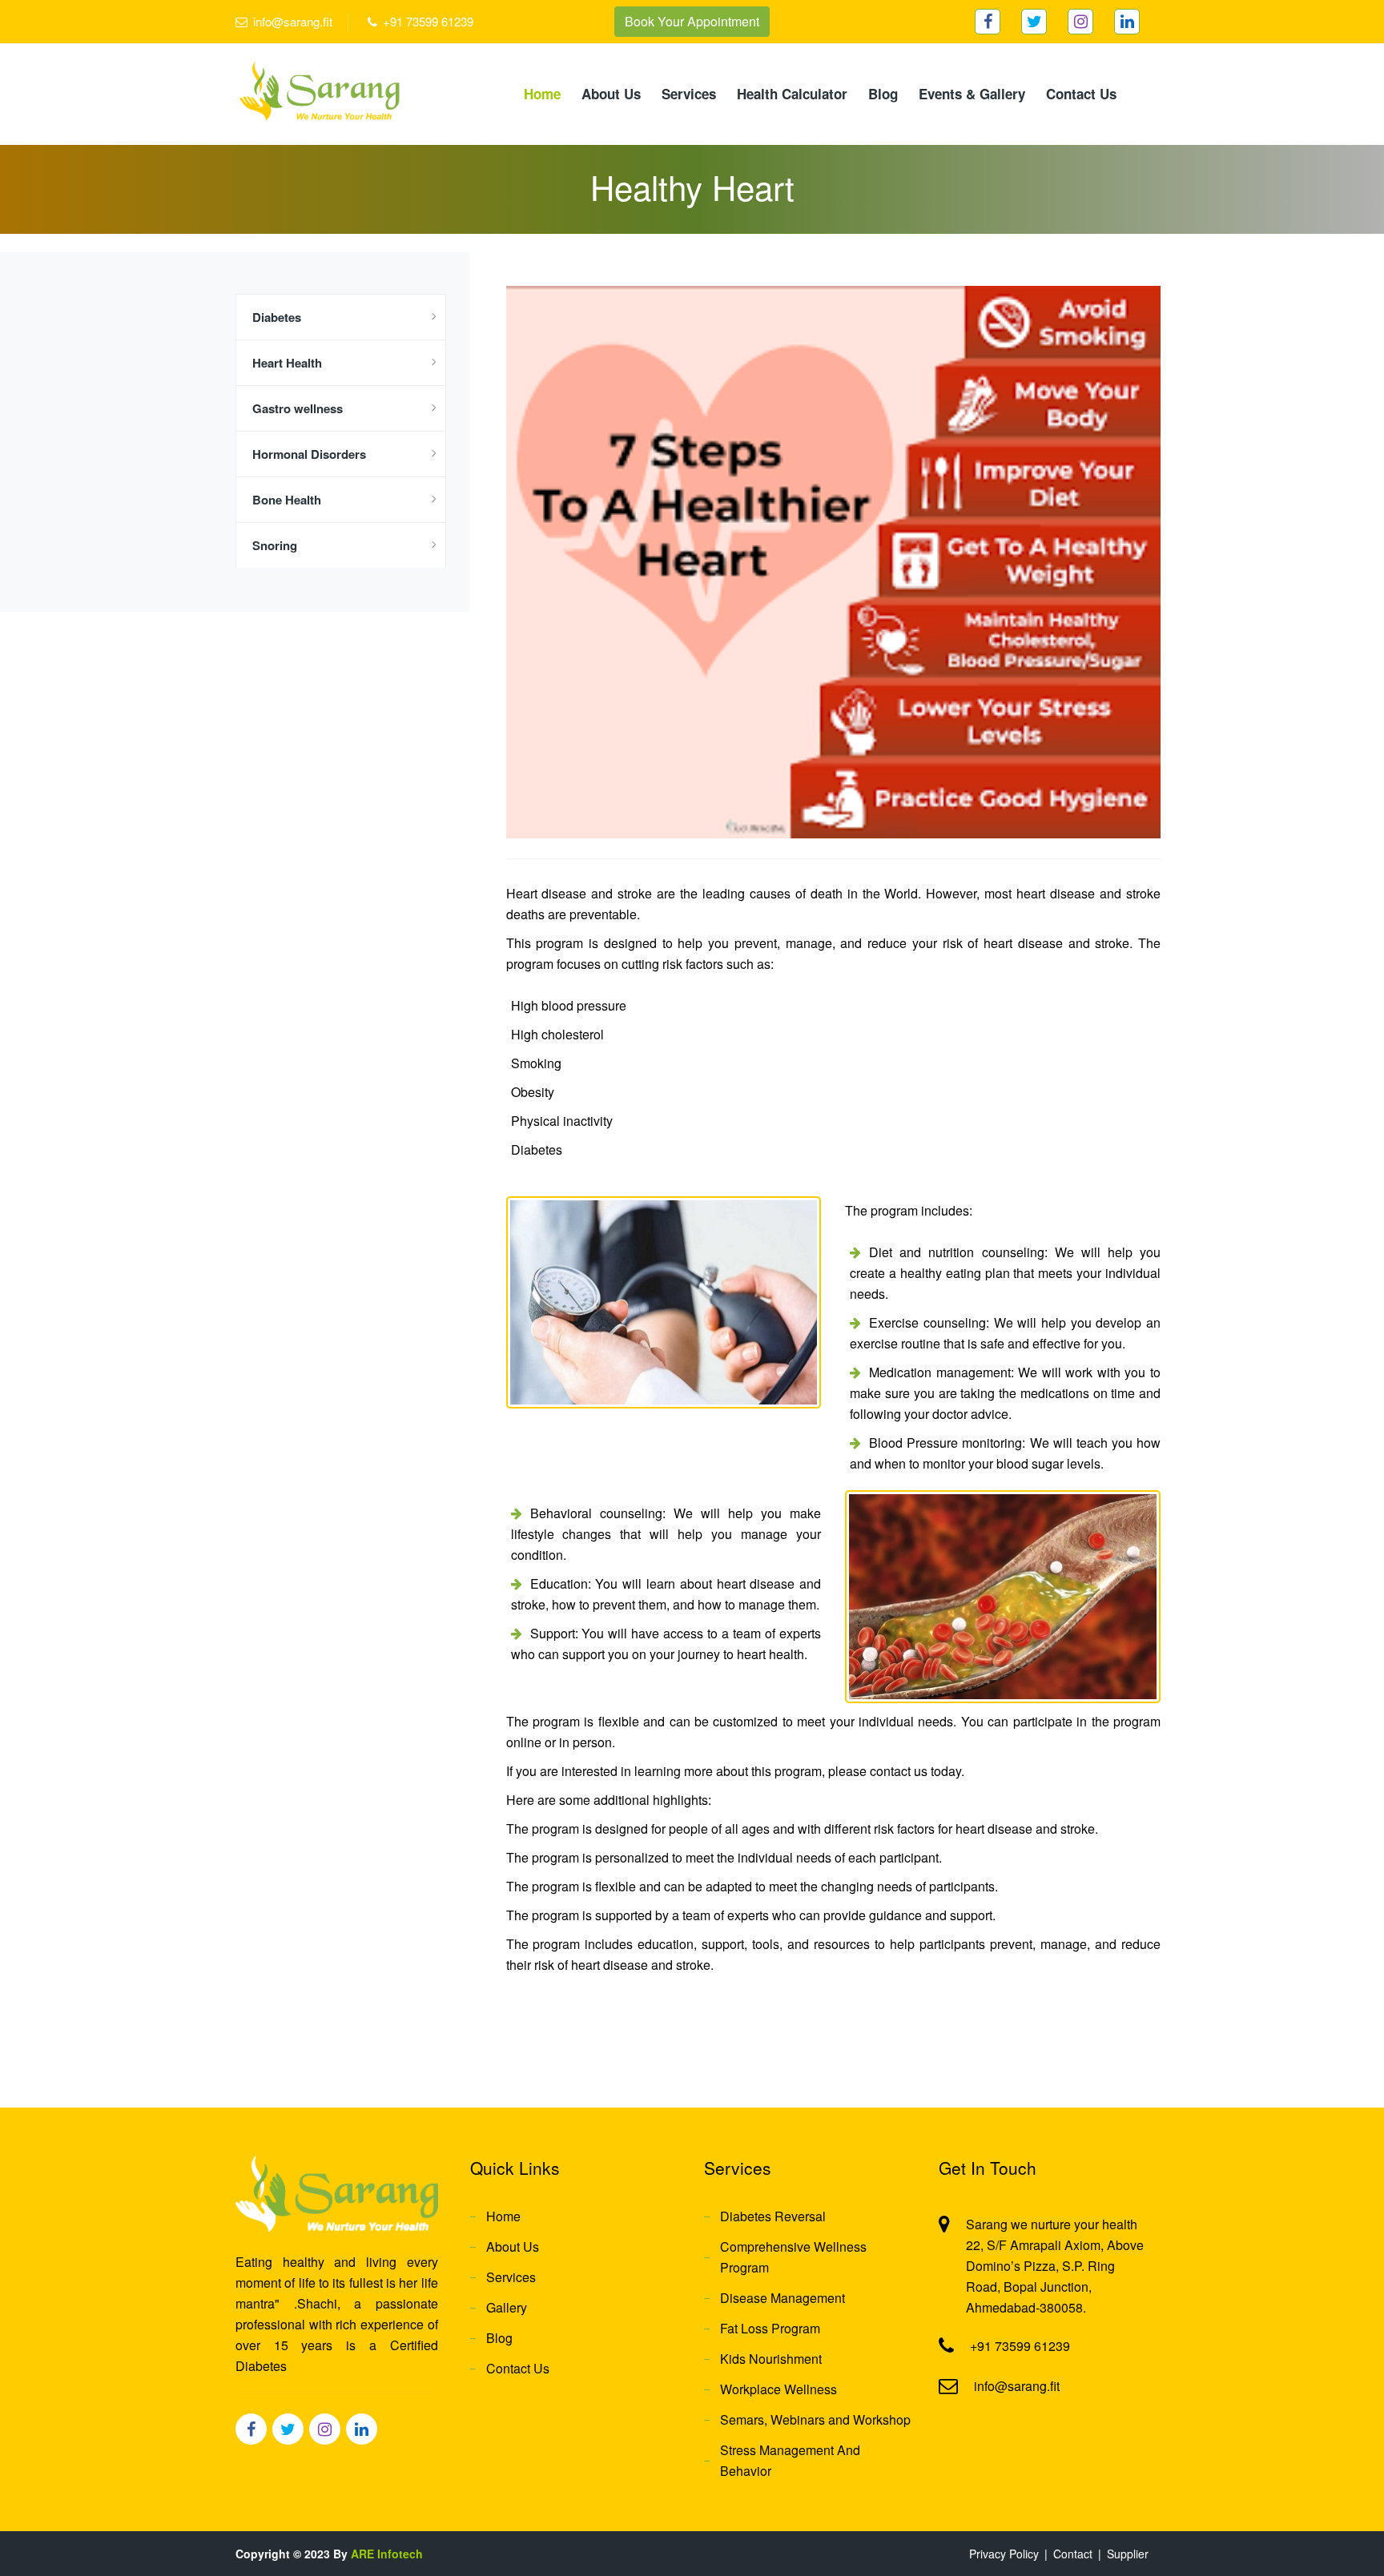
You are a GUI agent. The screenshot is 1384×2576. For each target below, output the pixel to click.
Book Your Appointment (692, 21)
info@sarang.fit (293, 21)
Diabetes (277, 317)
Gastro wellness (298, 408)
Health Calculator (792, 94)
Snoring (275, 545)
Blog (883, 94)
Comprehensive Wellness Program (793, 2257)
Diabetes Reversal (773, 2216)
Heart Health (287, 363)
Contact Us (1081, 94)
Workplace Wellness (778, 2389)
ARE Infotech (387, 2554)
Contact (1073, 2554)
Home (542, 94)
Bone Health (287, 500)
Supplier (1128, 2554)
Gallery (507, 2307)
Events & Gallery (972, 94)
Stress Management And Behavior (790, 2460)
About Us (611, 94)
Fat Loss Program (770, 2328)
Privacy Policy (1004, 2554)
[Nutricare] (319, 89)
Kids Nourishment (771, 2359)
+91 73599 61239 (428, 21)
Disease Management (783, 2298)
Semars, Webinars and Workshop (815, 2419)
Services (689, 94)
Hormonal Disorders (309, 454)
